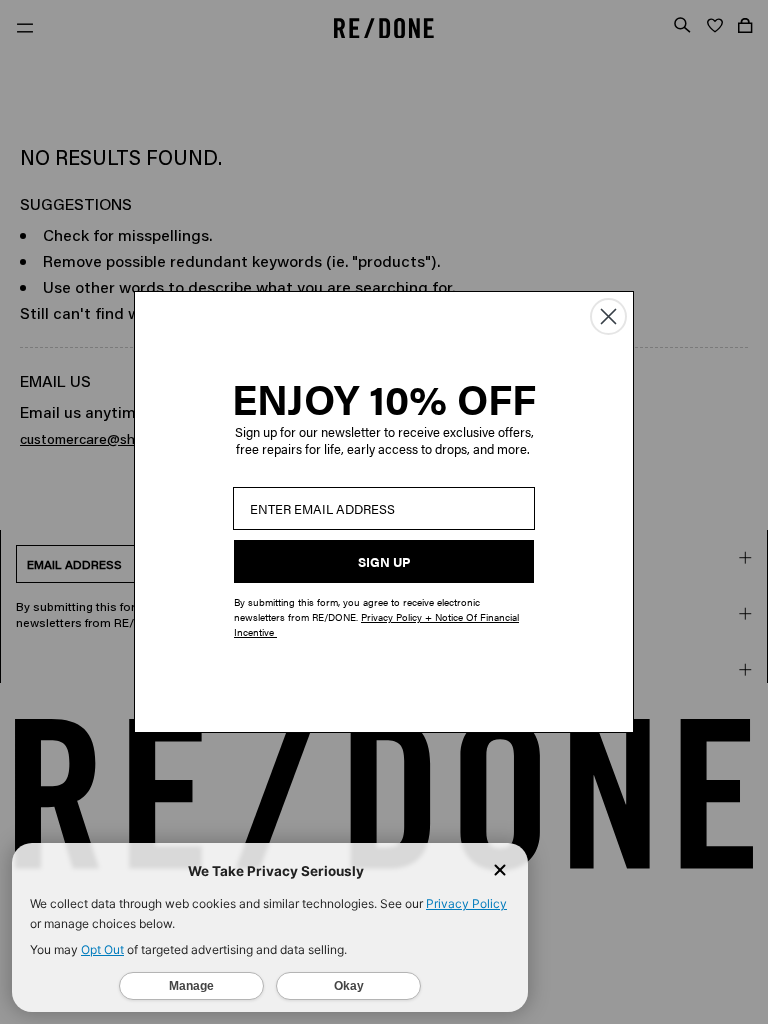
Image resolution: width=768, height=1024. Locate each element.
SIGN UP (384, 561)
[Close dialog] (608, 316)
